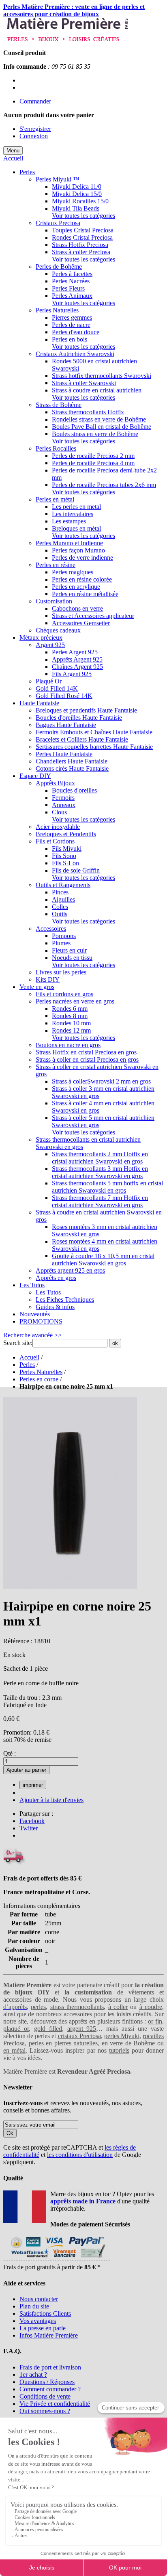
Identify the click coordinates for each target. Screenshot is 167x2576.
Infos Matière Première (49, 2335)
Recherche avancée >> (32, 1335)
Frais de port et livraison (50, 2367)
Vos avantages (38, 2321)
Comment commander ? (50, 2389)
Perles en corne (39, 1379)
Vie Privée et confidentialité (55, 2404)
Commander (35, 101)
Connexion (34, 136)
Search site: (18, 1343)
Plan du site (34, 2306)
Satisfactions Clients (45, 2314)
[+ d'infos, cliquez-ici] (57, 2260)
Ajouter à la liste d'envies (51, 1800)
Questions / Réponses (47, 2382)
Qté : (10, 1753)
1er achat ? (33, 2375)
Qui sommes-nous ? (45, 2411)
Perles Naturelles (41, 1372)
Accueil (13, 158)
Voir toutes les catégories (83, 216)
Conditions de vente (45, 2396)
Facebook (32, 1821)
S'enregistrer (35, 129)
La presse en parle (43, 2328)
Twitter (29, 1828)
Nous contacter (39, 2299)
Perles (27, 1365)
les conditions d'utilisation (80, 2155)
